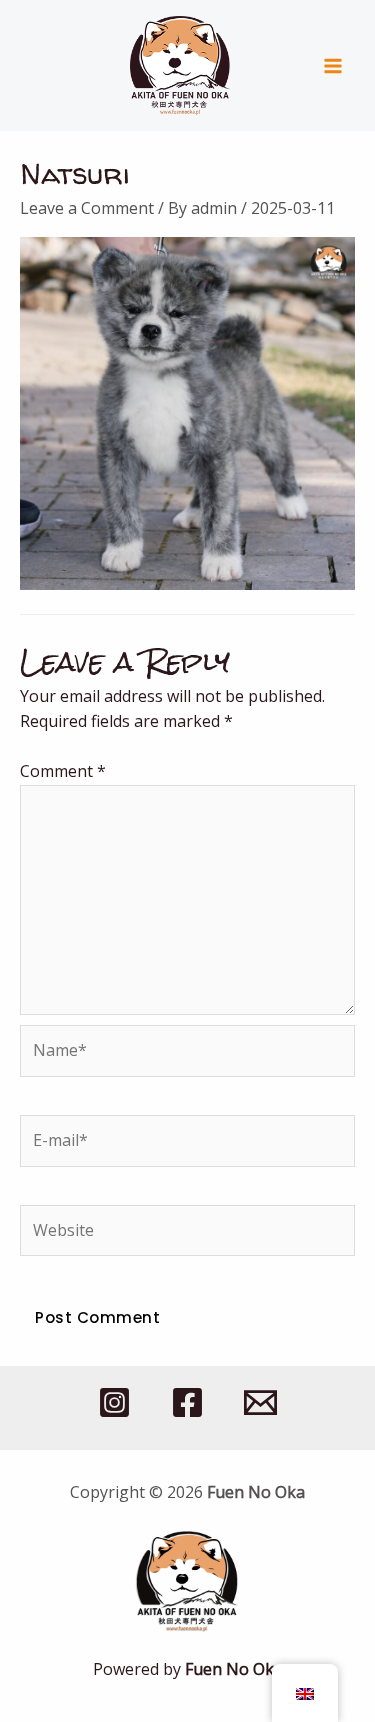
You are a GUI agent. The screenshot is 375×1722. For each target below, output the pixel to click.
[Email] (260, 1402)
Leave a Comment (87, 208)
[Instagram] (114, 1402)
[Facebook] (187, 1402)
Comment (63, 771)
